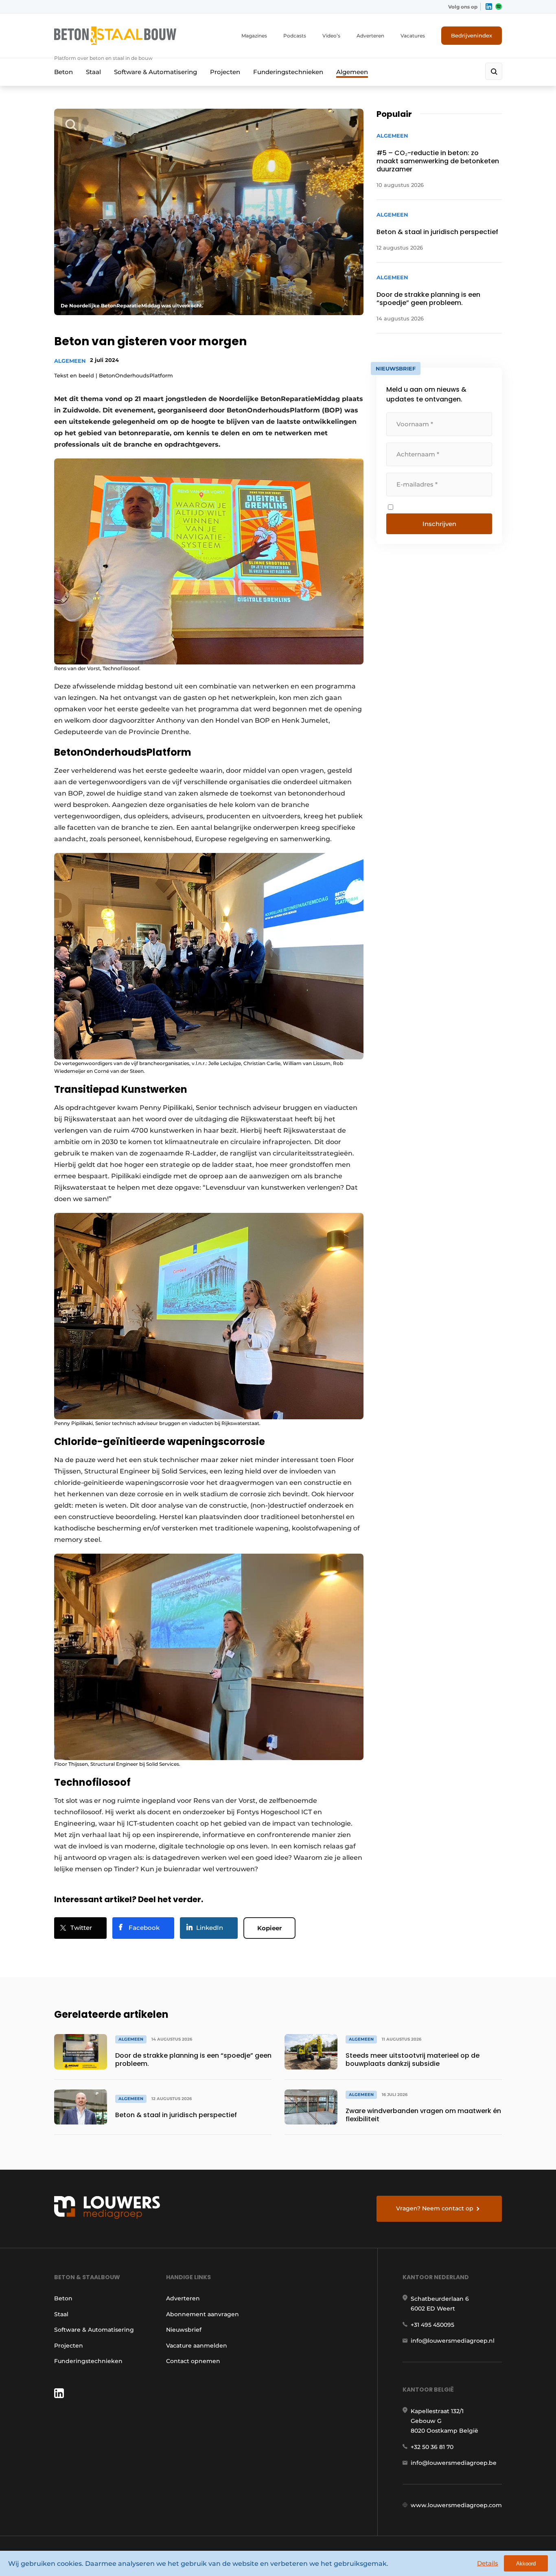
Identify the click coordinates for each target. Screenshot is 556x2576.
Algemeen (352, 72)
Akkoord (526, 2564)
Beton (63, 72)
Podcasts (295, 36)
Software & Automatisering (155, 72)
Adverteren (370, 36)
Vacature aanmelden (197, 2346)
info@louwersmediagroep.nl (453, 2341)
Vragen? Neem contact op (435, 2208)
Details (488, 2563)
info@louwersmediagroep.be (454, 2463)
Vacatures (413, 36)
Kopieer (269, 1928)
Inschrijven (439, 524)
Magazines (254, 36)
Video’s (331, 36)
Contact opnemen (193, 2361)
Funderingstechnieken (288, 72)
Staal (93, 72)
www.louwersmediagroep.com (456, 2505)
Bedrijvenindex (472, 35)
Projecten (225, 72)
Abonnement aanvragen (202, 2314)
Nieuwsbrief (184, 2330)
